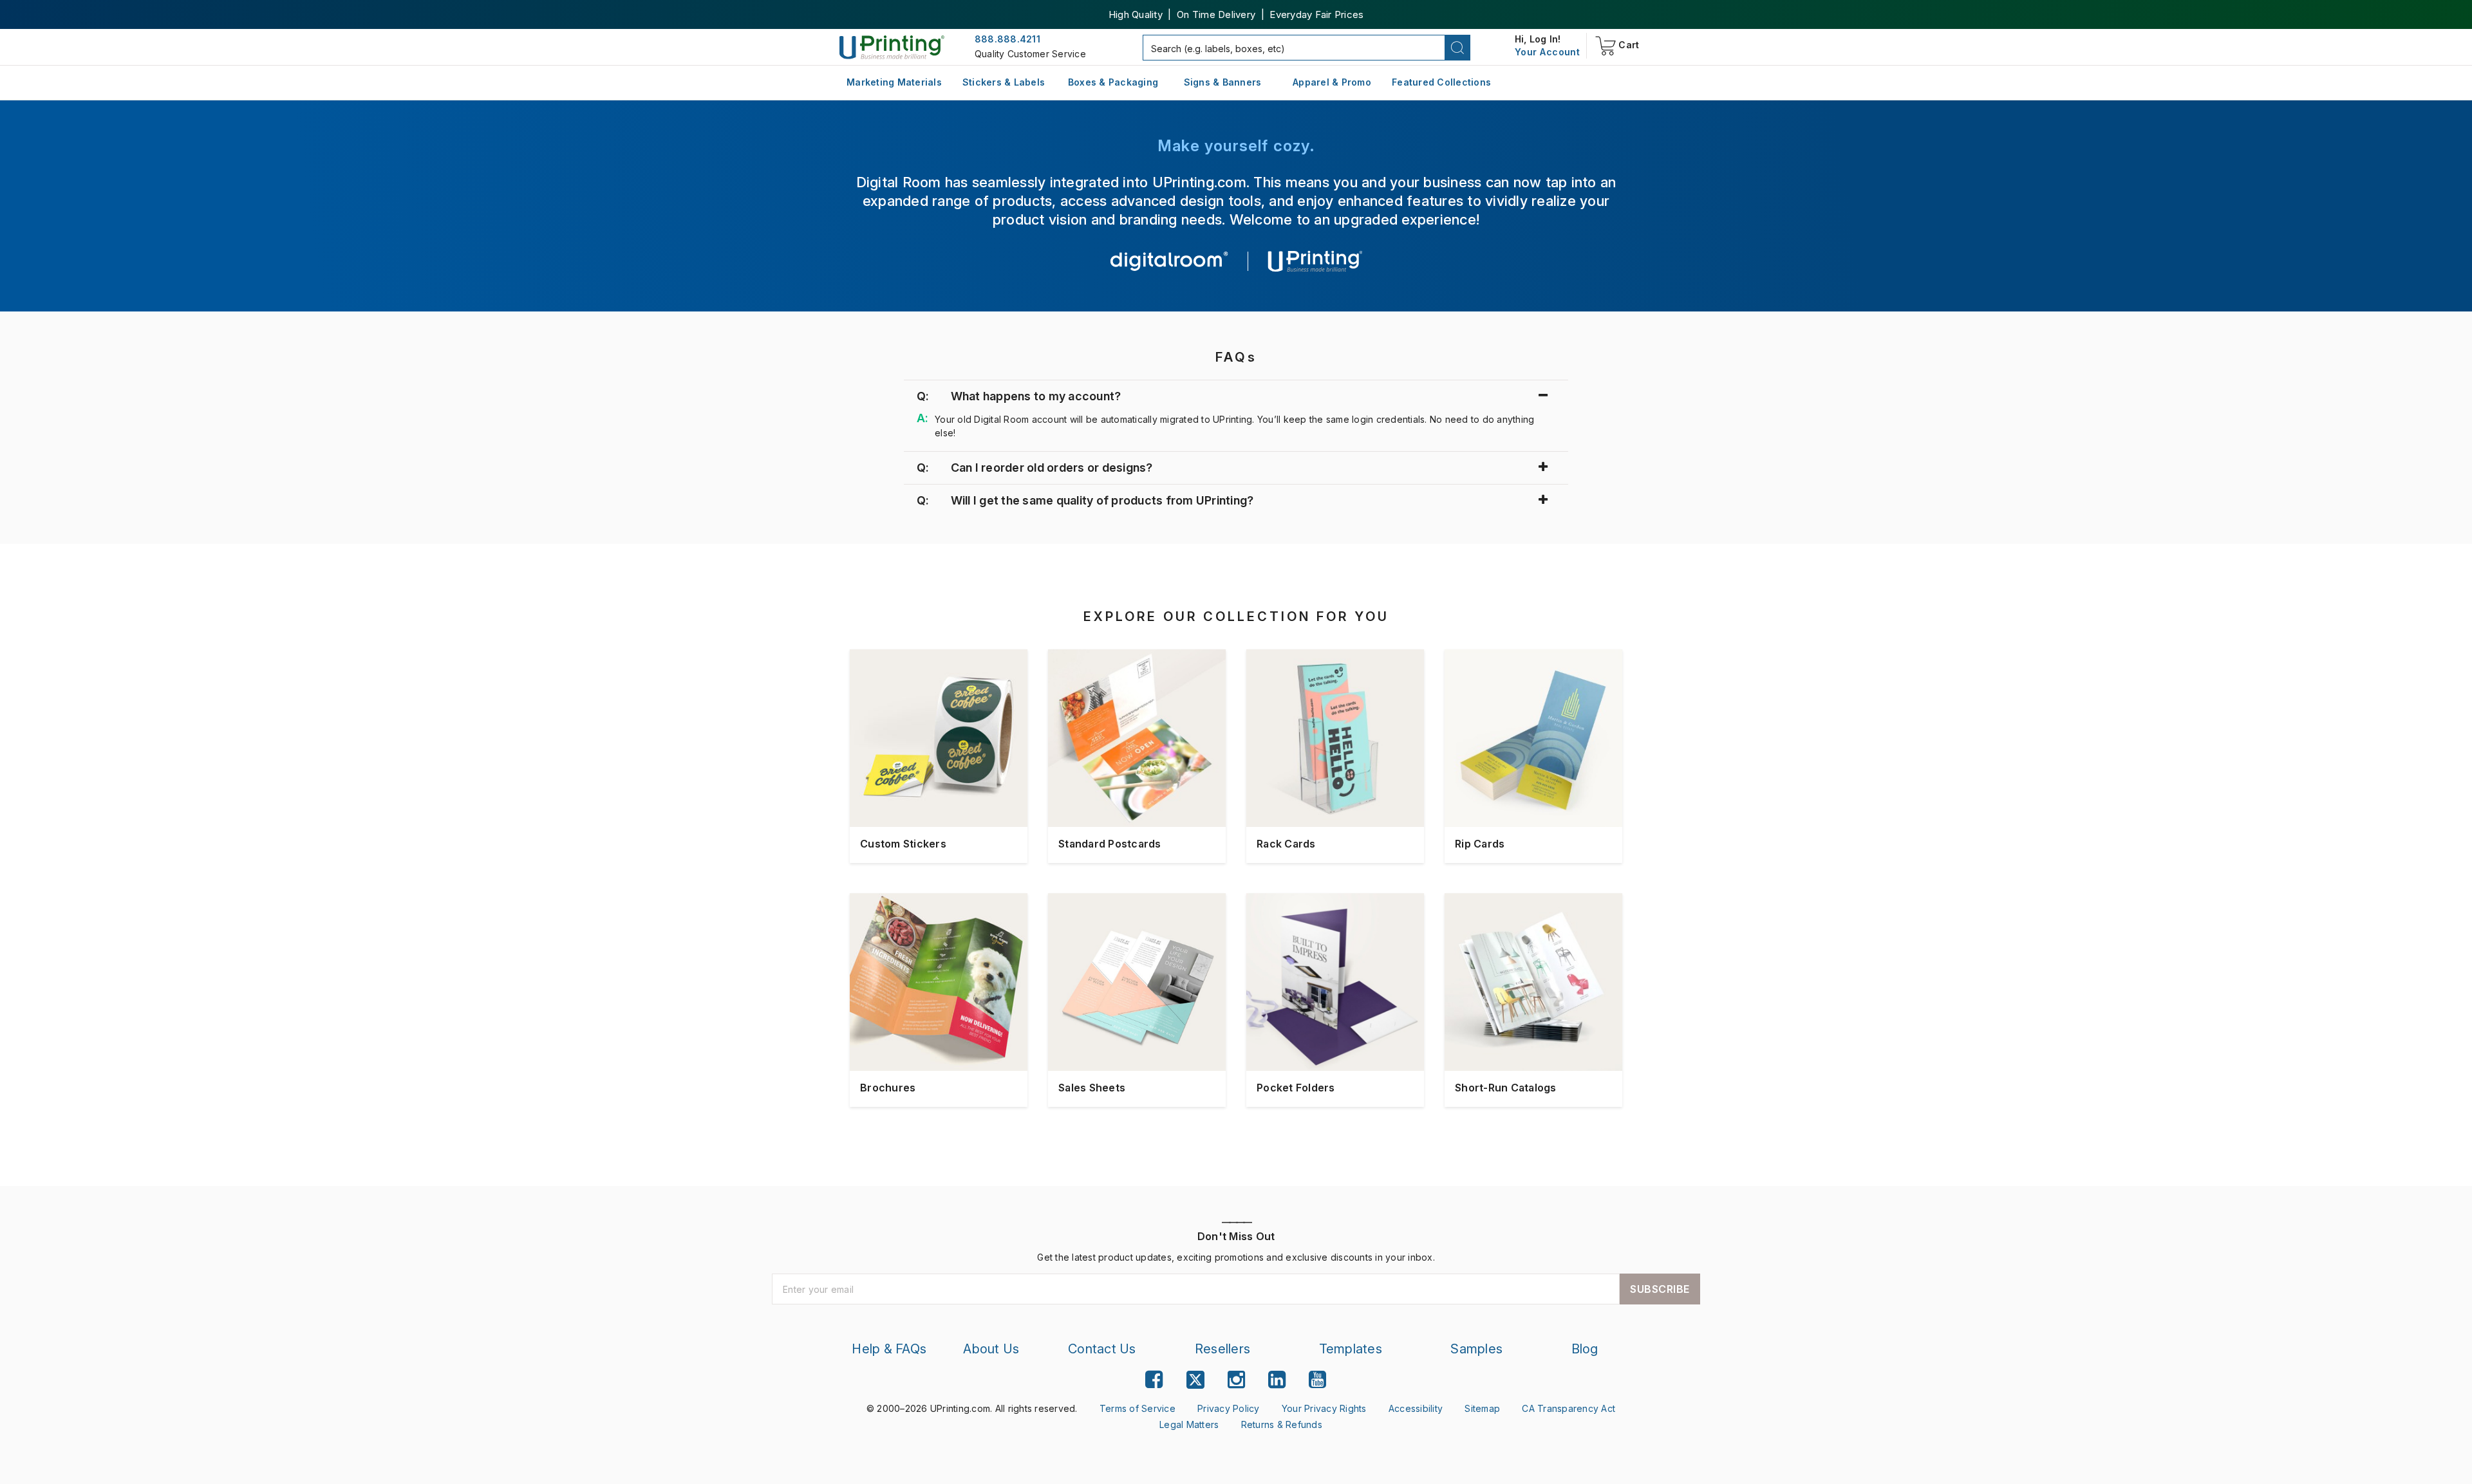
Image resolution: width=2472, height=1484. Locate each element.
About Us (991, 1349)
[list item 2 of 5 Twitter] (1195, 1381)
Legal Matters (1189, 1424)
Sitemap (1482, 1408)
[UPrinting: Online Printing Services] (892, 47)
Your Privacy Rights (1324, 1408)
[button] (1458, 48)
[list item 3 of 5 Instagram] (1236, 1379)
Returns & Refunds (1282, 1424)
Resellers (1222, 1349)
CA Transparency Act (1568, 1408)
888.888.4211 (1007, 39)
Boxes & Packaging (1113, 82)
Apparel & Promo (1332, 82)
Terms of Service (1138, 1408)
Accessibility (1416, 1408)
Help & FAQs (889, 1349)
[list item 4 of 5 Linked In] (1277, 1379)
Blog (1585, 1349)
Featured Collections (1441, 82)
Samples (1476, 1349)
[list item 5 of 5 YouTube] (1317, 1379)
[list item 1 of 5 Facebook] (1154, 1379)
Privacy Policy (1229, 1408)
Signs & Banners (1223, 82)
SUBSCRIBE (1660, 1289)
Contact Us (1102, 1349)
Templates (1351, 1349)
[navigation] (1547, 52)
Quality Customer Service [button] (1030, 54)
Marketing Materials (894, 82)
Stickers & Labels (1004, 82)
